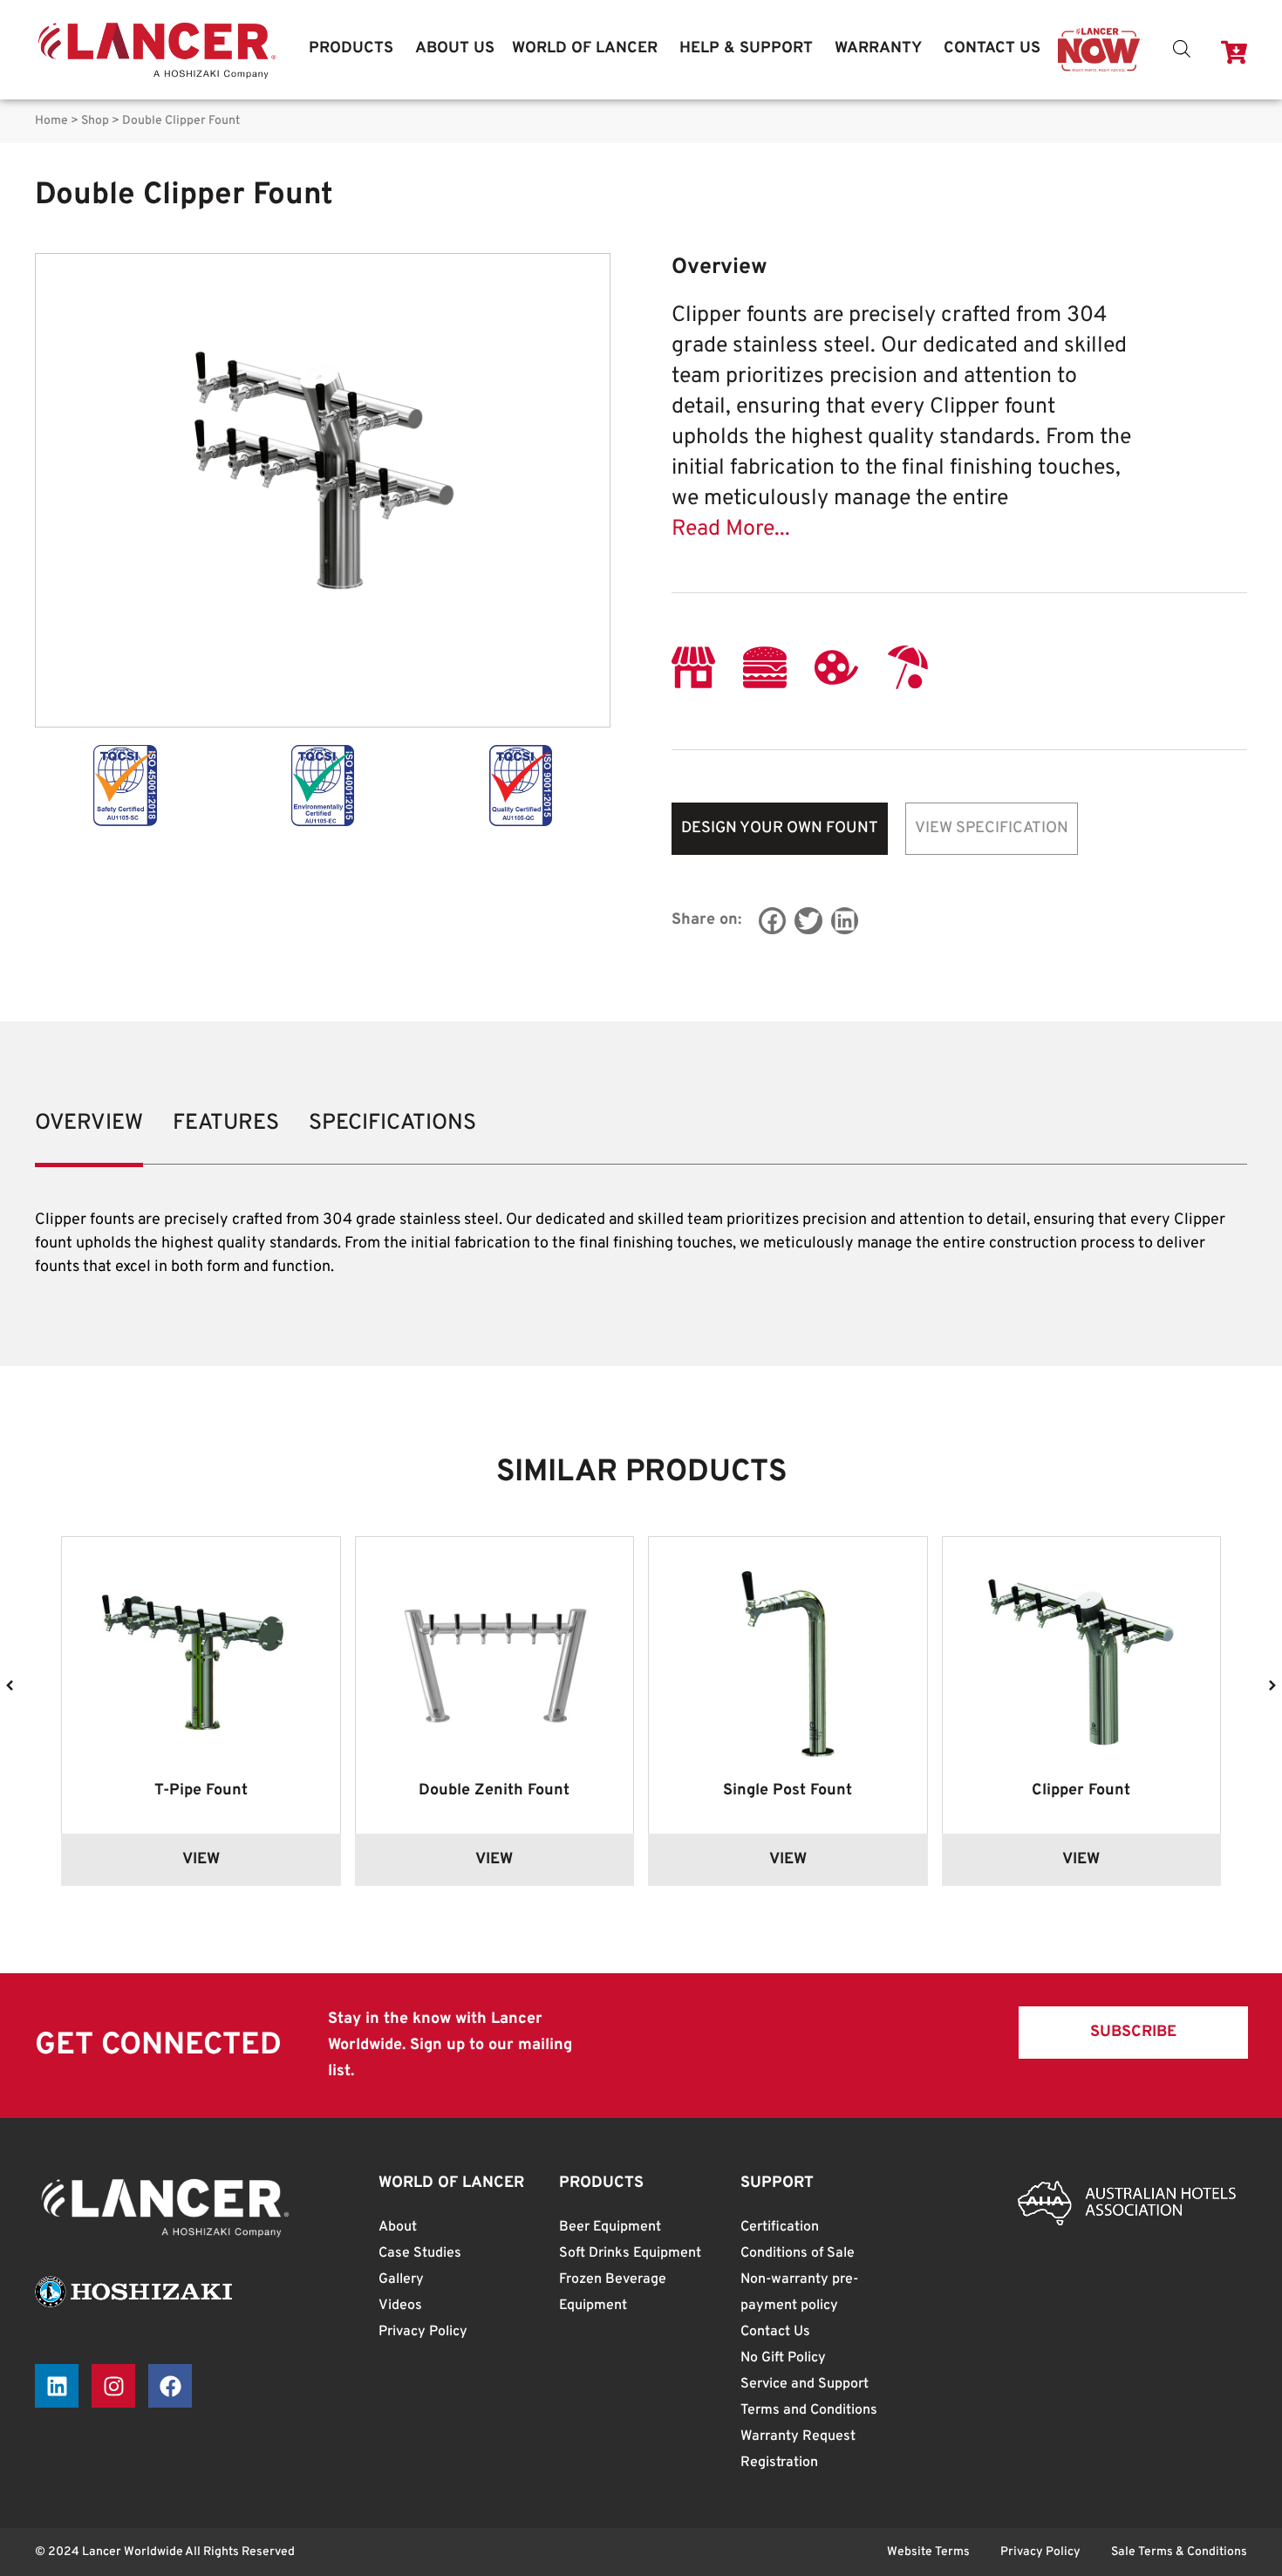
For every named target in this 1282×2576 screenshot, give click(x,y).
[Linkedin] (57, 2386)
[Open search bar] (1182, 49)
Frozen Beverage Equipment (613, 2292)
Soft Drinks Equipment (630, 2253)
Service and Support (805, 2384)
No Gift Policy (783, 2358)
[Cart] (1234, 52)
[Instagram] (113, 2386)
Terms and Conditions (809, 2410)
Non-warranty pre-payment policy (799, 2292)
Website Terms (928, 2552)
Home (51, 121)
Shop (95, 121)
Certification (780, 2227)
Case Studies (420, 2253)
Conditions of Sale (798, 2253)
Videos (400, 2306)
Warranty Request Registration (798, 2450)
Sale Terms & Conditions (1179, 2552)
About (398, 2227)
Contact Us (775, 2332)
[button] (773, 921)
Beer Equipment (610, 2227)
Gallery (401, 2279)
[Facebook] (170, 2386)
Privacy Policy (423, 2332)
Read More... (731, 530)
